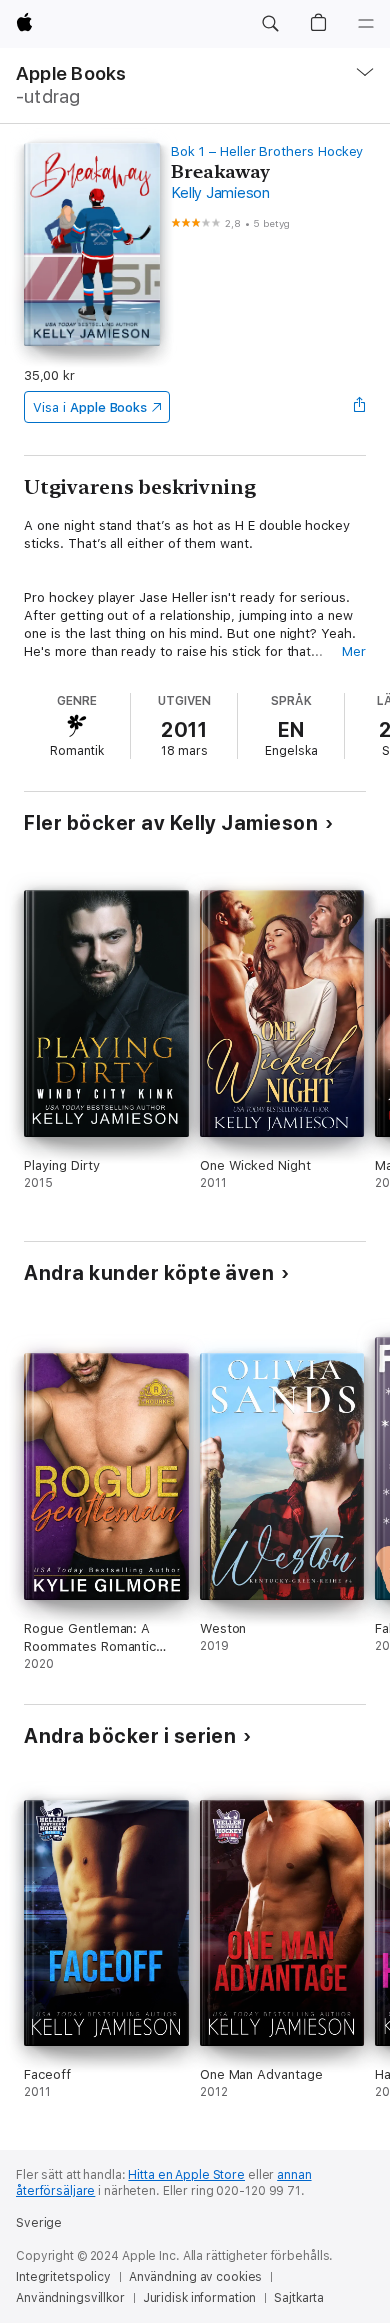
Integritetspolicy (63, 2277)
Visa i (90, 407)
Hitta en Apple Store (186, 2175)
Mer (354, 651)
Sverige (39, 2223)
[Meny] (366, 24)
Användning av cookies (195, 2277)
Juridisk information (200, 2298)
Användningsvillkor (70, 2298)
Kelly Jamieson (220, 193)
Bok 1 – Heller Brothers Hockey (267, 151)
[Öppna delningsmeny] (360, 407)
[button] (270, 24)
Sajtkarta (299, 2298)
